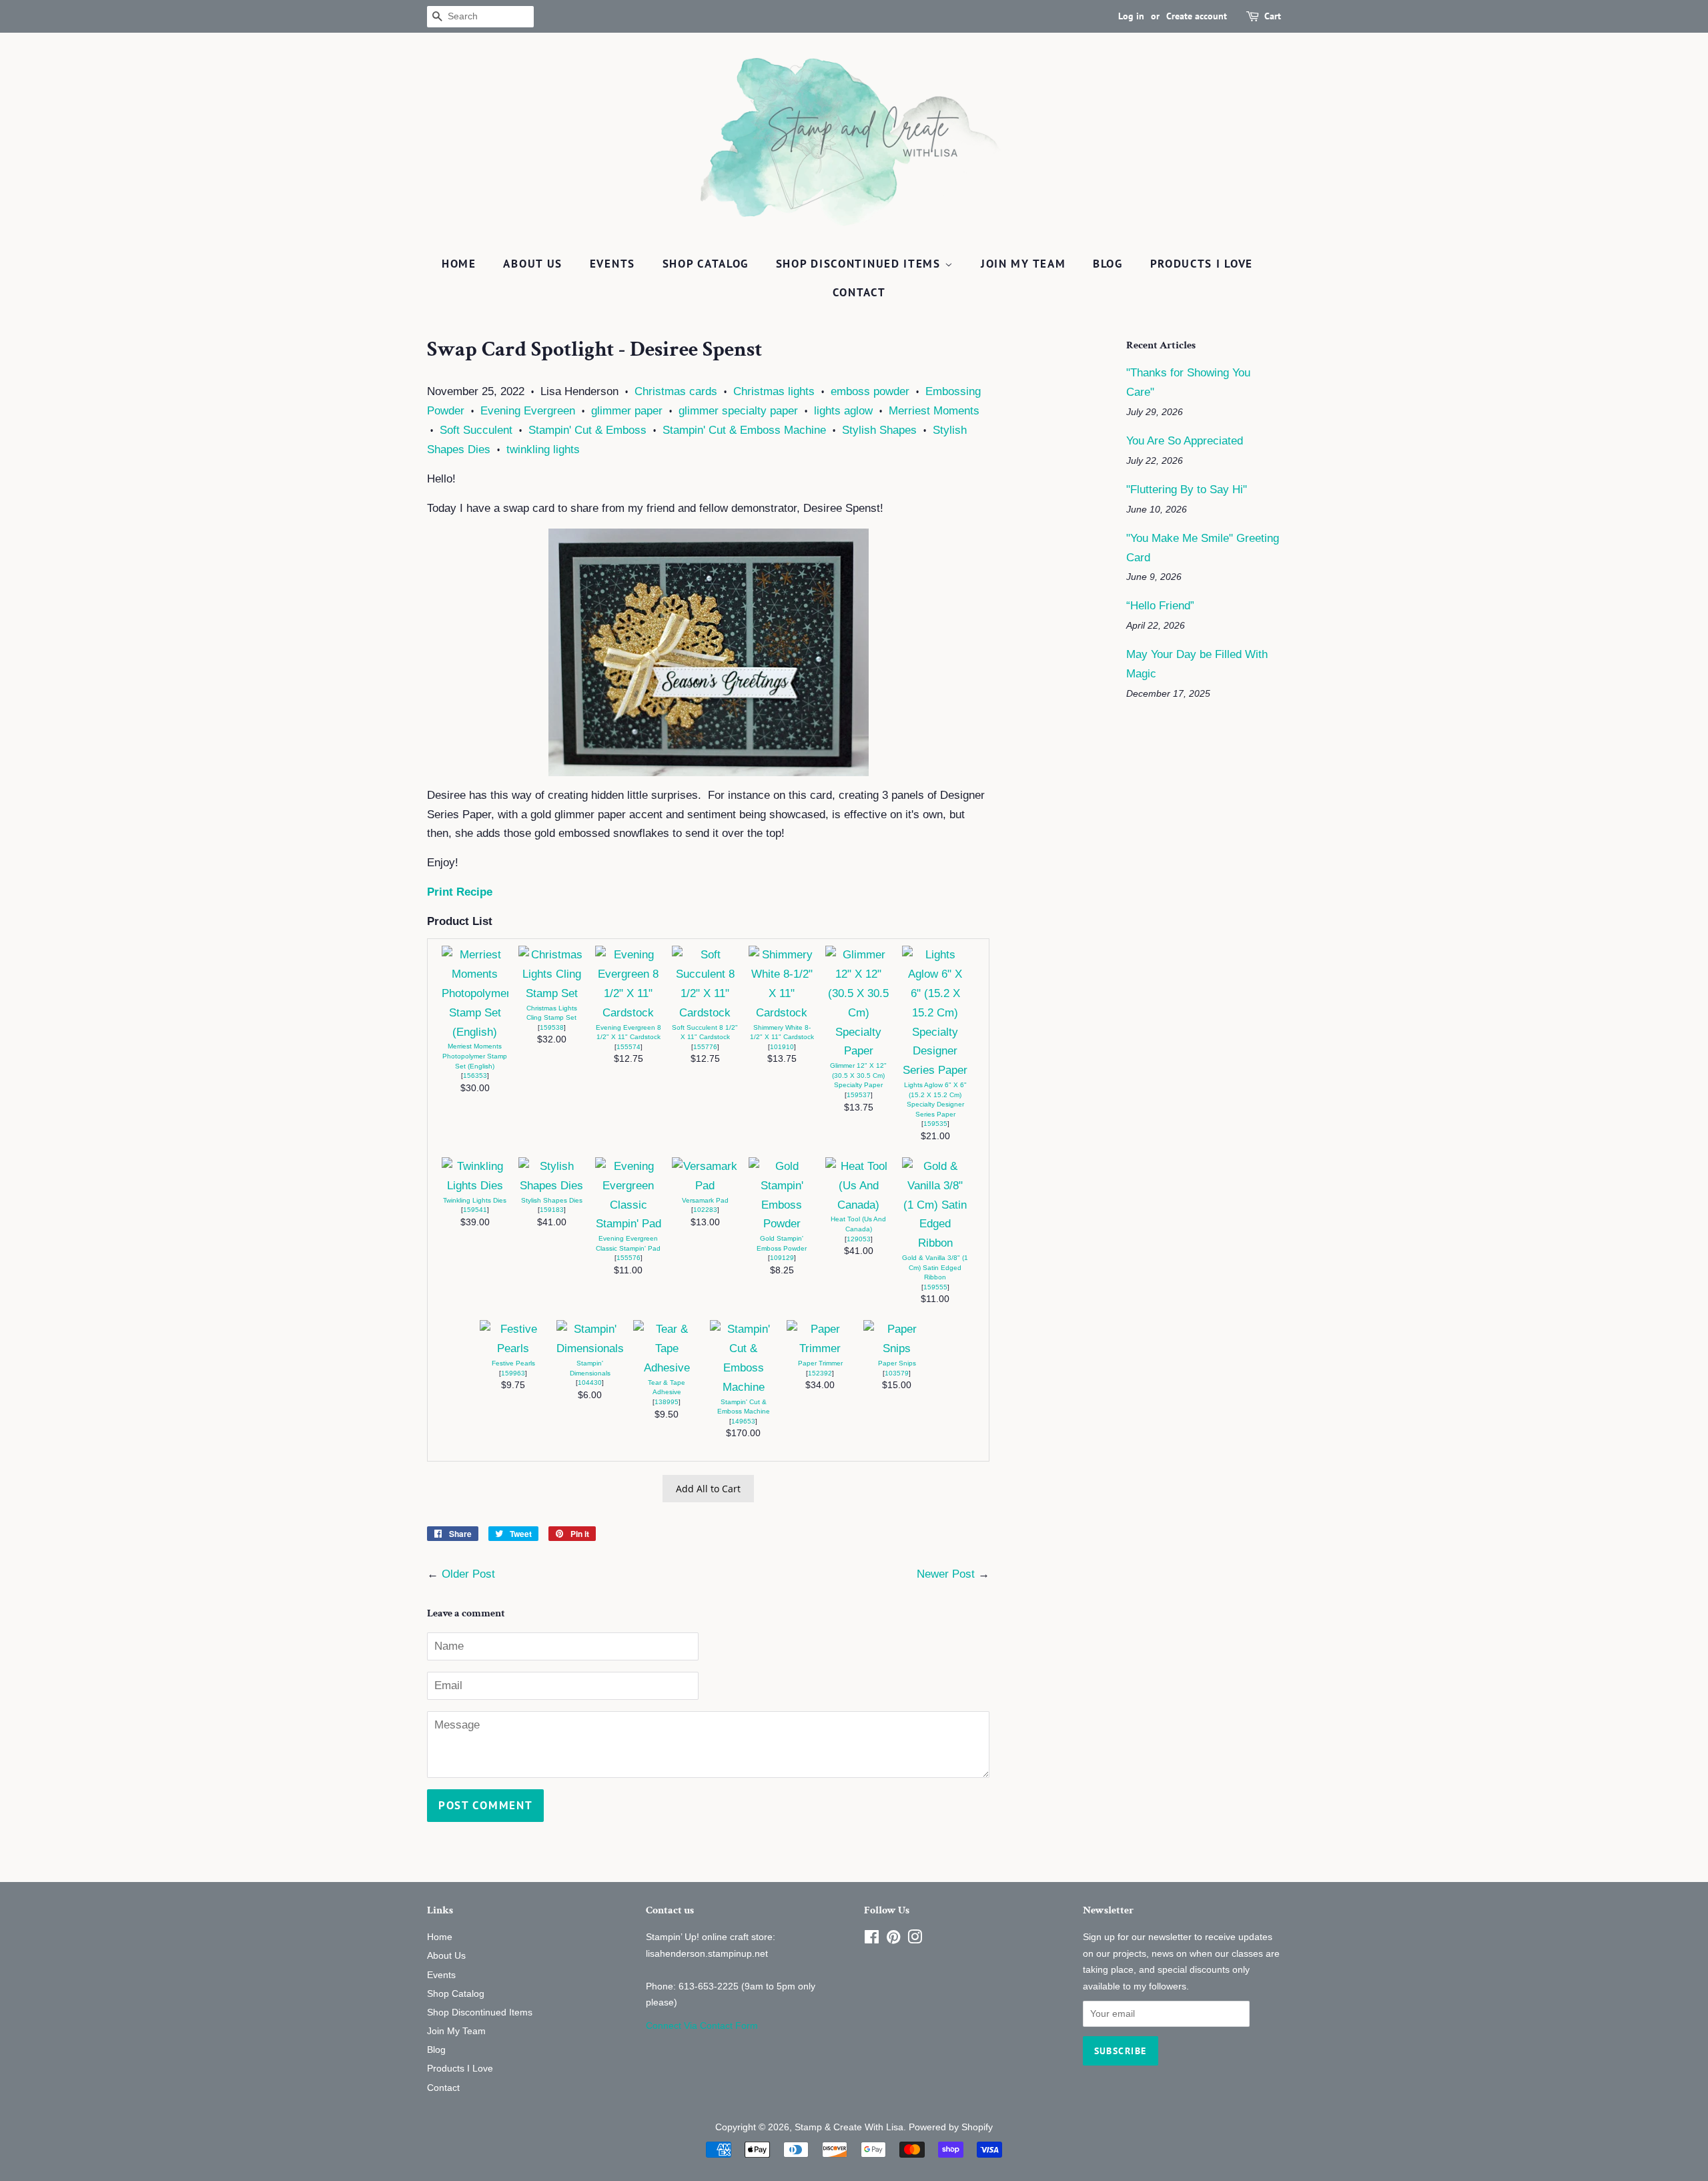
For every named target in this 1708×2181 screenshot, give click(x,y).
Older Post (468, 1574)
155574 (628, 1047)
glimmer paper (627, 411)
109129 (782, 1258)
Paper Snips (897, 1363)
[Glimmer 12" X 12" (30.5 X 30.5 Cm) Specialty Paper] (859, 1051)
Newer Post (946, 1574)
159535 (935, 1124)
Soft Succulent (476, 430)
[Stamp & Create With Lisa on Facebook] (872, 1939)
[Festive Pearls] (513, 1348)
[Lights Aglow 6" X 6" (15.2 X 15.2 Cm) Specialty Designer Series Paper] (935, 1070)
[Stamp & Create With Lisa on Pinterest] (893, 1939)
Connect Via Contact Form (702, 2026)
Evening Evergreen (528, 411)
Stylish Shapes (879, 430)
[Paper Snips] (897, 1348)
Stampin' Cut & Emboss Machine (744, 430)
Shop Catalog (706, 264)
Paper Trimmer (820, 1363)
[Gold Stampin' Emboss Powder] (782, 1224)
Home (459, 264)
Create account (1197, 16)
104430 (590, 1382)
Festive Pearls (513, 1363)
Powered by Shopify (951, 2127)
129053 (859, 1239)
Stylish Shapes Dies (552, 1200)
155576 (628, 1258)
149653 (743, 1421)
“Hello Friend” (1160, 606)
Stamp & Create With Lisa (849, 2127)
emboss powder (870, 391)
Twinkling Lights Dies (475, 1200)
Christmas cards (676, 391)
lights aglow (843, 411)
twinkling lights (543, 449)
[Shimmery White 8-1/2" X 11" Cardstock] (782, 1013)
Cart (1273, 16)
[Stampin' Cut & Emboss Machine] (743, 1387)
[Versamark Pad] (705, 1186)
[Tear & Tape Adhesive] (667, 1368)
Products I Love (1202, 264)
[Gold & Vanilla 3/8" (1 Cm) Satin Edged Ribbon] (935, 1243)
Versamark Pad (705, 1200)
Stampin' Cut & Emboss (587, 430)
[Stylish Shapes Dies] (552, 1186)
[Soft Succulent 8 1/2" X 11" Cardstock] (705, 1013)
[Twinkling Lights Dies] (475, 1186)
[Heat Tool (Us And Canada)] (859, 1205)
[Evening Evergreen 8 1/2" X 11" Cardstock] (628, 1013)
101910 (782, 1047)
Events (612, 264)
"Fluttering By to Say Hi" (1187, 490)
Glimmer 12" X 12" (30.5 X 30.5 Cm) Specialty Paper (858, 1075)
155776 (705, 1047)
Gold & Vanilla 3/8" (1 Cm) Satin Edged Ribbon (935, 1267)
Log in (1131, 16)
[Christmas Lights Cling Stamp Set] (552, 993)
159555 (935, 1287)
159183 (552, 1210)
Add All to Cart (708, 1489)
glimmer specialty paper (738, 411)
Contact (859, 292)
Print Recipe (460, 892)
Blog (1108, 264)
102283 (705, 1210)
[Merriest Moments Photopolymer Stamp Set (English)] (475, 1032)
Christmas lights (774, 391)
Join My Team (1023, 264)
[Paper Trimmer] (820, 1348)
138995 (667, 1402)
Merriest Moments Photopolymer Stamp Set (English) (475, 1056)
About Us (533, 264)
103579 (897, 1373)
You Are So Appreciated (1185, 441)
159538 (552, 1027)
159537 (859, 1095)
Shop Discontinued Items (860, 264)
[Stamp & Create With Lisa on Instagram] (915, 1939)
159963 (513, 1373)
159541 (475, 1210)
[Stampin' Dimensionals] (590, 1348)
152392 (820, 1373)
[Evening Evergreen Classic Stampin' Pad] (628, 1224)
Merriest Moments (934, 411)
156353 (475, 1075)
